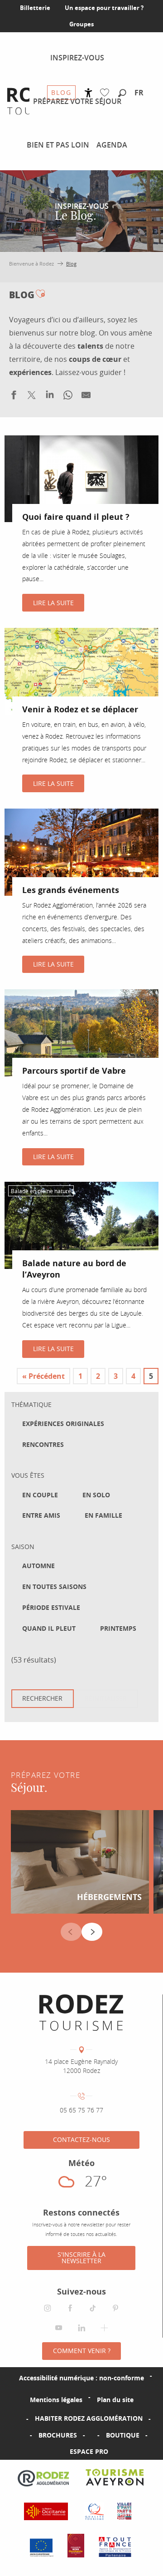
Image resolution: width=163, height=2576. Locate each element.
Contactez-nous (81, 2139)
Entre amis (41, 1515)
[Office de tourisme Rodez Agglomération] (81, 2013)
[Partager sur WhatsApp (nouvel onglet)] (68, 397)
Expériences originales (63, 1424)
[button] (122, 94)
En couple (40, 1495)
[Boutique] (91, 2435)
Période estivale (51, 1608)
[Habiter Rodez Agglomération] (20, 2418)
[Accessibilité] (89, 93)
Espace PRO (89, 2451)
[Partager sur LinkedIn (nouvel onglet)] (50, 397)
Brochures (58, 2435)
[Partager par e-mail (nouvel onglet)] (86, 397)
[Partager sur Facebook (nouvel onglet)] (14, 397)
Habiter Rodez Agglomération (89, 2418)
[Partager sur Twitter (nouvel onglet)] (32, 397)
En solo (96, 1495)
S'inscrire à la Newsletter (81, 2258)
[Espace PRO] (55, 2452)
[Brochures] (24, 2435)
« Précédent (43, 1376)
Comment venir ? (82, 2351)
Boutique (123, 2435)
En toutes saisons (54, 1587)
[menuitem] (77, 58)
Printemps (118, 1629)
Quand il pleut (49, 1629)
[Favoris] (107, 93)
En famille (103, 1515)
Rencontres (43, 1445)
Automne (38, 1566)
